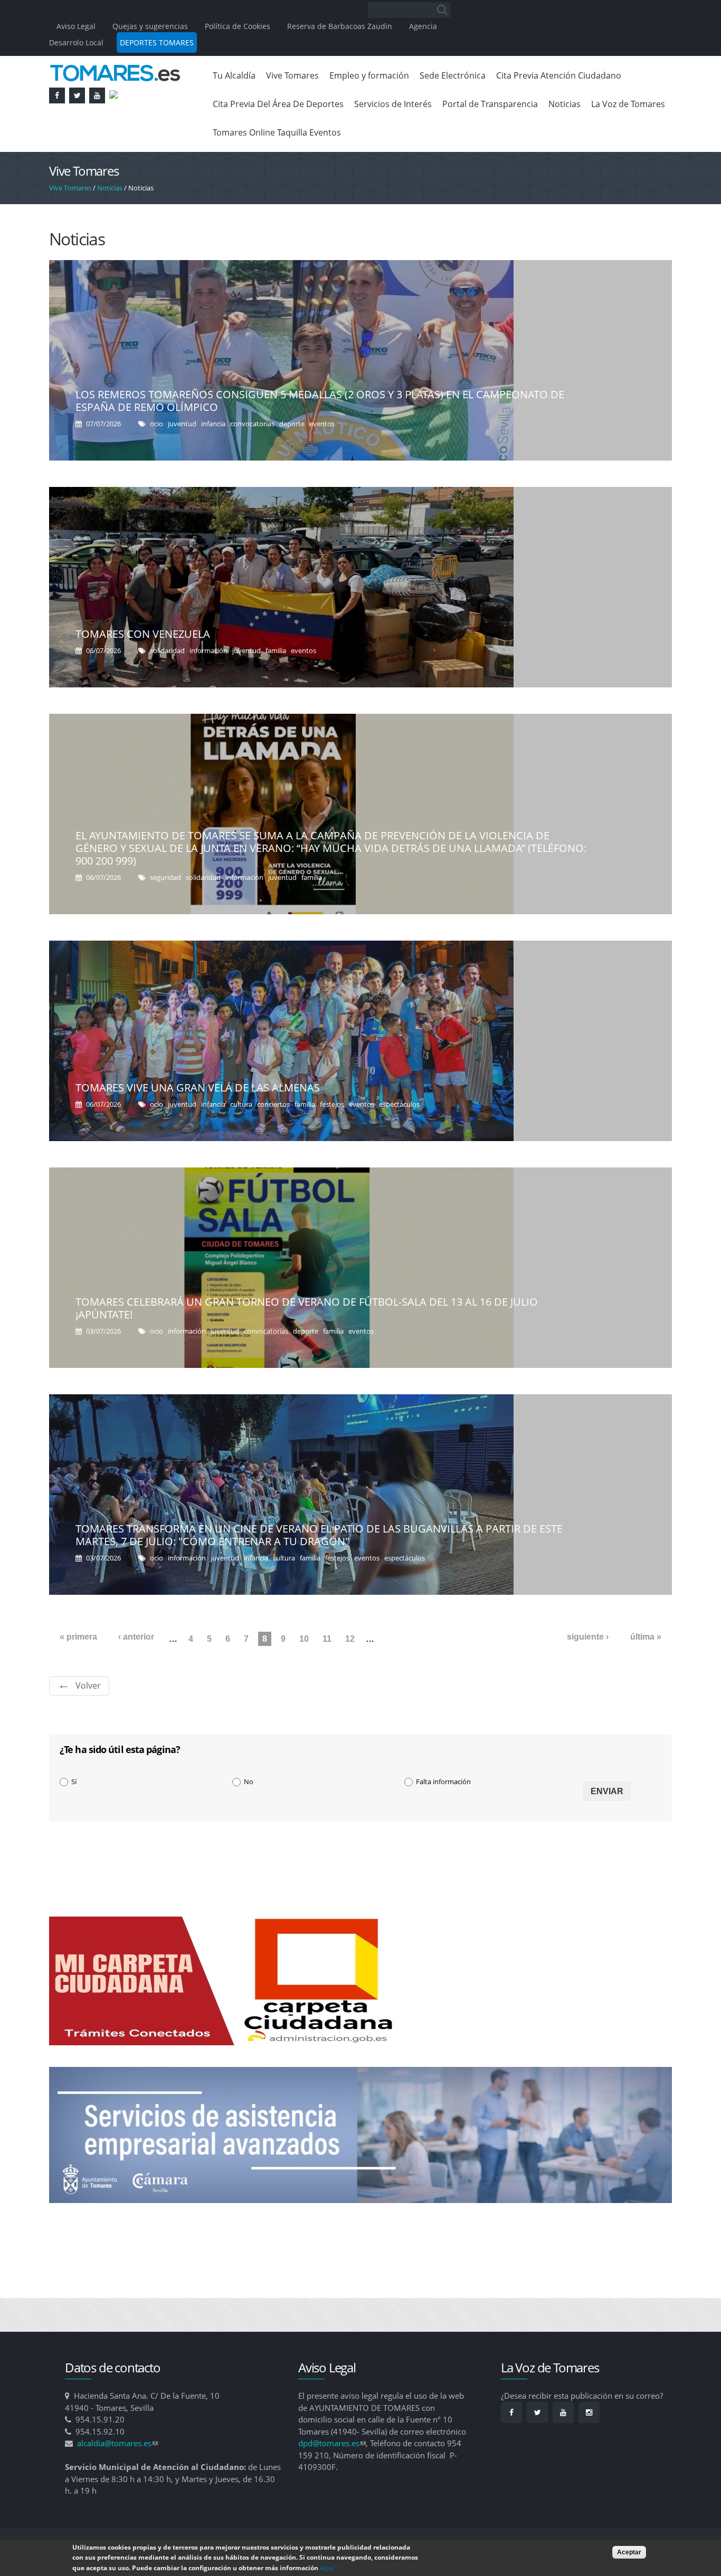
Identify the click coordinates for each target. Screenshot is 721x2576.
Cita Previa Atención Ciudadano (559, 75)
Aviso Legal (77, 26)
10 (304, 1639)
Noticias (565, 104)
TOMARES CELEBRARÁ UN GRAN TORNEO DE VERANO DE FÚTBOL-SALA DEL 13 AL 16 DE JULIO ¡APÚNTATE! (307, 1308)
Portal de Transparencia (490, 104)
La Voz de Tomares (628, 104)
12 (350, 1639)
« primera (78, 1637)
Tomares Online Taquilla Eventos (277, 132)
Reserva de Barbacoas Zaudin (340, 26)
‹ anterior (136, 1637)
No (249, 1782)
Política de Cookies (238, 26)
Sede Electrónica (453, 75)
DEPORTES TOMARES (157, 42)
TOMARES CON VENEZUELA (143, 634)
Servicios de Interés (393, 104)
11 (327, 1639)
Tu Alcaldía (234, 75)
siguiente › (588, 1637)
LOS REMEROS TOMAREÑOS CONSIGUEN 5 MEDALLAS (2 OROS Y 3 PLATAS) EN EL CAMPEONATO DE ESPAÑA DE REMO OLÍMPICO (320, 401)
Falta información (443, 1782)
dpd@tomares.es (332, 2443)
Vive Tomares (292, 75)
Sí (74, 1782)
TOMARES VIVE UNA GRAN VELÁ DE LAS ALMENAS (198, 1088)
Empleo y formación (369, 75)
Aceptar (629, 2552)
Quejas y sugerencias (150, 26)
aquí (327, 2568)
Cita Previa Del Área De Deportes (278, 104)
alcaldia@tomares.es (117, 2443)
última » (646, 1637)
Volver (88, 1686)
